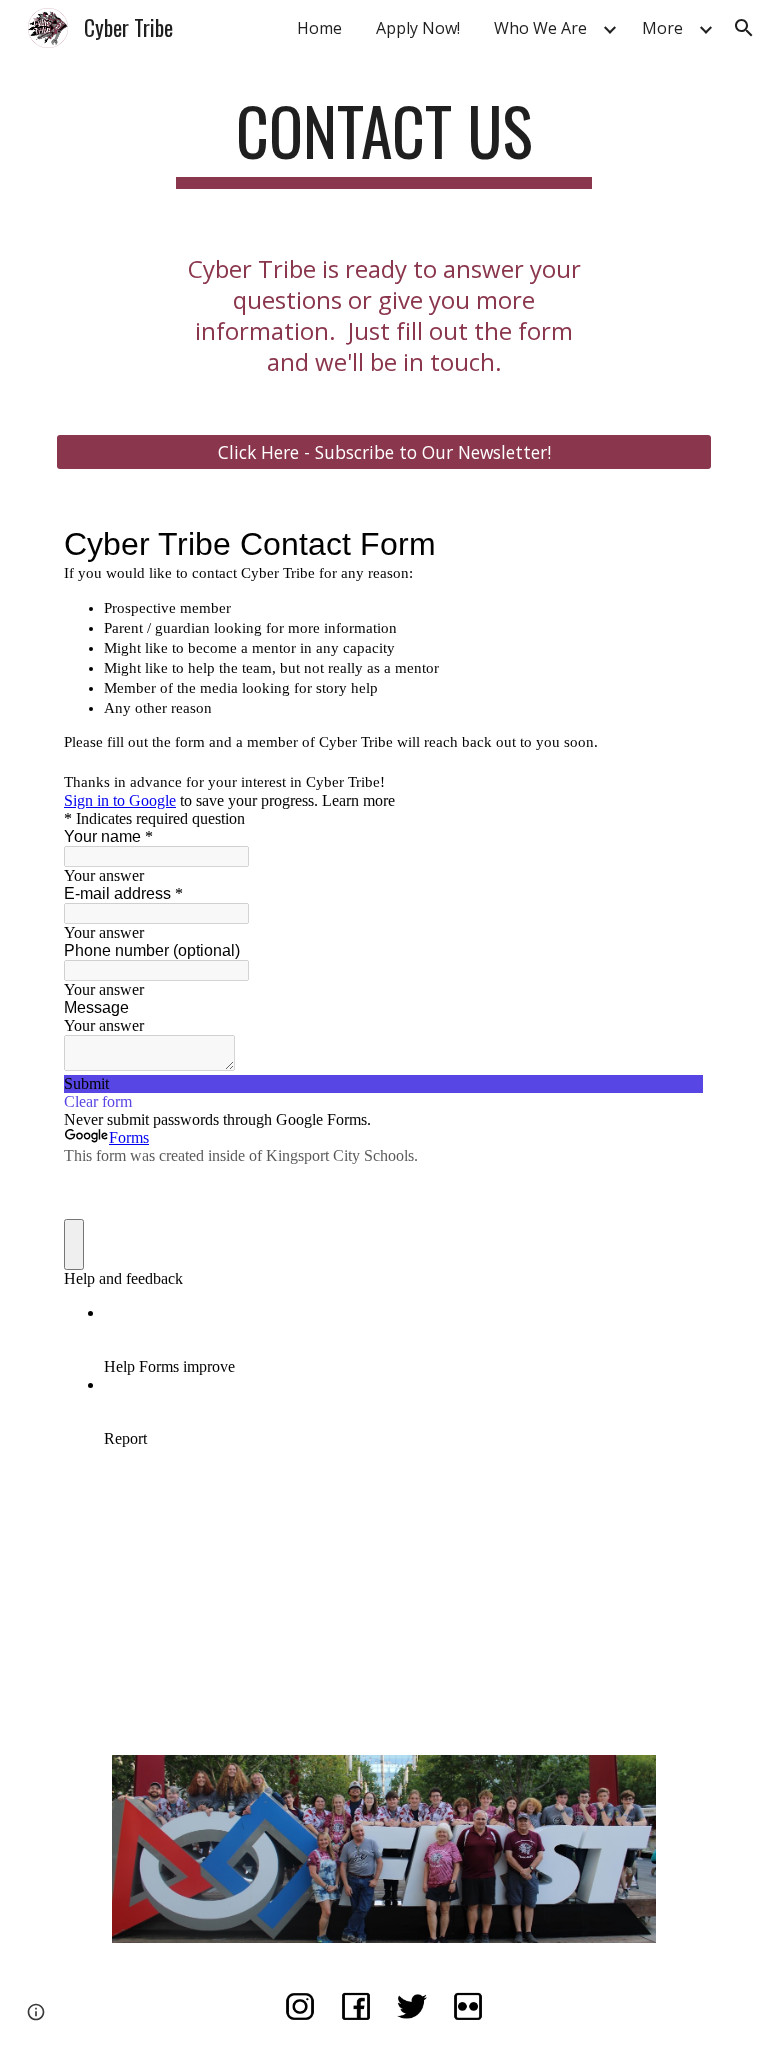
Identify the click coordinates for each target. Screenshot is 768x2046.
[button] (744, 28)
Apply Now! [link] (418, 28)
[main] (383, 140)
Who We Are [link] (540, 28)
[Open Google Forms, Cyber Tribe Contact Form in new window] (674, 544)
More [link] (662, 28)
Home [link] (319, 28)
